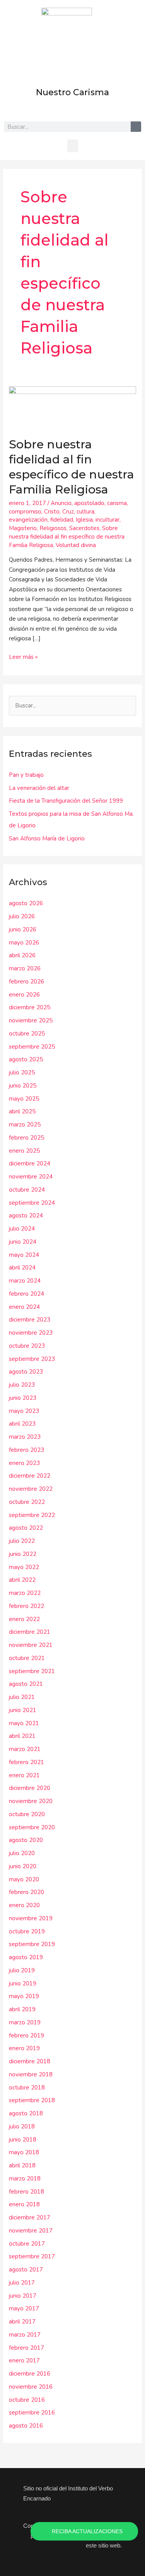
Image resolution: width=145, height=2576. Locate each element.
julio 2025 (22, 1072)
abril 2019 (22, 2009)
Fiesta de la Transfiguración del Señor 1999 (66, 801)
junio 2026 (23, 929)
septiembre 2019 (32, 1944)
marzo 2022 (25, 1593)
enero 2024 (24, 1307)
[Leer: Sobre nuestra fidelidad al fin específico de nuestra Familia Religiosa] (72, 407)
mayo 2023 (24, 1411)
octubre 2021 (27, 1658)
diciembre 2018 (30, 2061)
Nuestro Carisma (72, 92)
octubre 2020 (27, 1814)
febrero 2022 (26, 1606)
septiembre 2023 (32, 1359)
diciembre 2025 (30, 1007)
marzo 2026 (25, 968)
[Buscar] (136, 127)
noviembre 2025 (31, 1020)
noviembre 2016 (31, 2387)
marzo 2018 (25, 2179)
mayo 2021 (24, 1723)
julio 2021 (22, 1697)
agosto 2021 (26, 1684)
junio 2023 (23, 1398)
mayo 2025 (24, 1099)
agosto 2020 (26, 1840)
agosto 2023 (26, 1372)
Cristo (52, 512)
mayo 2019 (24, 1996)
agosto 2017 (26, 2270)
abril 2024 (22, 1268)
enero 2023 (24, 1463)
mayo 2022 (24, 1567)
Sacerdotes (84, 528)
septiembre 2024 (32, 1203)
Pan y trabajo (26, 775)
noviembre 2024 (31, 1177)
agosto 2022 (26, 1528)
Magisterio (23, 528)
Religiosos (53, 528)
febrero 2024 (26, 1294)
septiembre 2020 (32, 1827)
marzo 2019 (25, 2022)
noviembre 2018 (31, 2074)
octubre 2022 (27, 1502)
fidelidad (62, 520)
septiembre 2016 (32, 2413)
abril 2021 (22, 1736)
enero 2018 (24, 2204)
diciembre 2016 (30, 2374)
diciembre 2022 (30, 1476)
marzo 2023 (25, 1437)
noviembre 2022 (31, 1489)
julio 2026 (22, 916)
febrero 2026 (26, 982)
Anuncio (61, 503)
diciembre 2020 (30, 1788)
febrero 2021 (26, 1762)
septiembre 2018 (32, 2100)
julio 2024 (22, 1229)
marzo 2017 (25, 2335)
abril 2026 (22, 955)
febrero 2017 (26, 2348)
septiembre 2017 (32, 2256)
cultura (85, 512)
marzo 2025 (25, 1125)
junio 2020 (23, 1866)
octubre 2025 (27, 1034)
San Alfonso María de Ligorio (47, 838)
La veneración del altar (39, 788)
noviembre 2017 (31, 2231)
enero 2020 (24, 1905)
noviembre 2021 (31, 1645)
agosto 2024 (26, 1216)
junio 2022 (23, 1554)
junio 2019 (23, 1983)
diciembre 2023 (30, 1320)
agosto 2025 (26, 1059)
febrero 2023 (26, 1450)
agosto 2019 (26, 1957)
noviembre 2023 (31, 1333)
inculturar (107, 520)
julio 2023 (22, 1385)
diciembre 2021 (30, 1632)
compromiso (25, 512)
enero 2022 (24, 1619)
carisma (117, 503)
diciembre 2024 (30, 1163)
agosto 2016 (26, 2426)
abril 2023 (22, 1424)
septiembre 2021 (32, 1671)
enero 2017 (24, 2360)
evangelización (28, 520)
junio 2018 (23, 2140)
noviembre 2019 (31, 1918)
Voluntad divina (76, 545)
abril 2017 (22, 2322)
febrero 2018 (26, 2192)
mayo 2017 (24, 2308)
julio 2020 (22, 1853)
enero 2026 (24, 995)
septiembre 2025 (32, 1047)
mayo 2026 (24, 943)
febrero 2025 (26, 1138)
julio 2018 (22, 2126)
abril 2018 (22, 2165)
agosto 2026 (26, 903)
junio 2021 (23, 1710)
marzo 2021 (25, 1749)
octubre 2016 (27, 2400)
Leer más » (23, 657)
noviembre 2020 (31, 1801)
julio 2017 (22, 2283)
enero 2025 (24, 1151)
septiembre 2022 (32, 1515)
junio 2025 (23, 1086)
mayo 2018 (24, 2152)
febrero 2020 (26, 1892)
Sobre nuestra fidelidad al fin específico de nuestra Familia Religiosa (67, 537)
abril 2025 (22, 1111)
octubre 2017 (27, 2244)
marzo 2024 (25, 1281)
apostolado (89, 503)
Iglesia (84, 520)
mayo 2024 (24, 1255)
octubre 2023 (27, 1346)
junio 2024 (23, 1242)
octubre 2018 (27, 2088)
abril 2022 (22, 1580)
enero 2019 (24, 2048)
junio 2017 (23, 2296)
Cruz (68, 512)
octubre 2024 (27, 1190)
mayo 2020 (24, 1879)
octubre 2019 (27, 1931)
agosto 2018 (26, 2113)
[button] (73, 146)
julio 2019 (22, 1970)
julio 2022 (22, 1541)
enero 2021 (24, 1775)
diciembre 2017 (30, 2217)
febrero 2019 (26, 2036)
